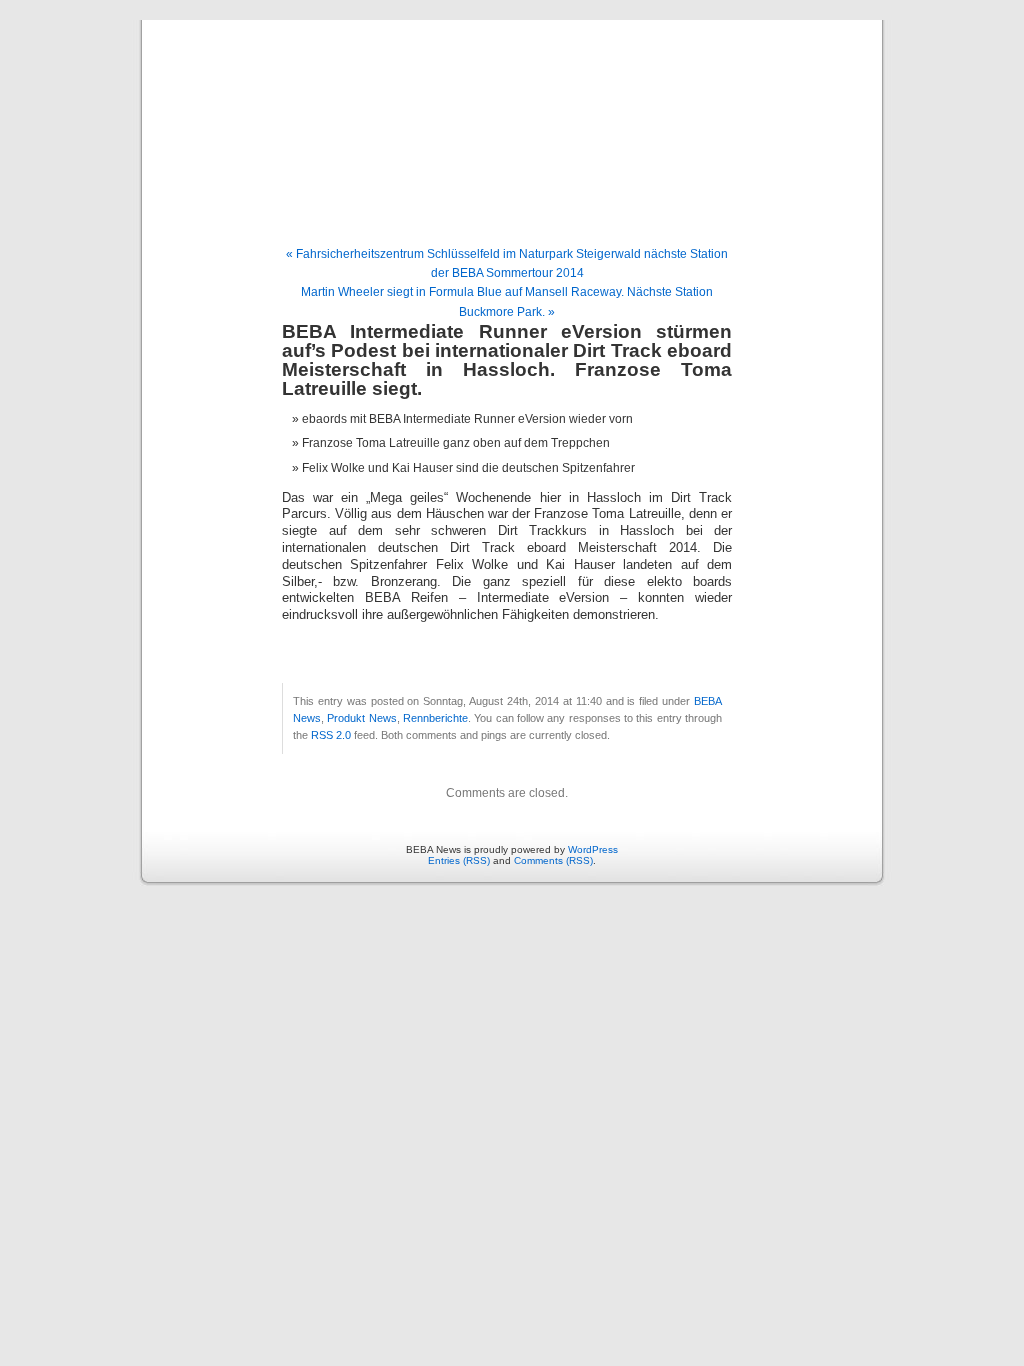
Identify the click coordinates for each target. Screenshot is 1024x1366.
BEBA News (512, 112)
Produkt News (361, 718)
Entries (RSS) (459, 860)
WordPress (593, 849)
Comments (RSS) (553, 860)
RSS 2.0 (331, 735)
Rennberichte (435, 718)
